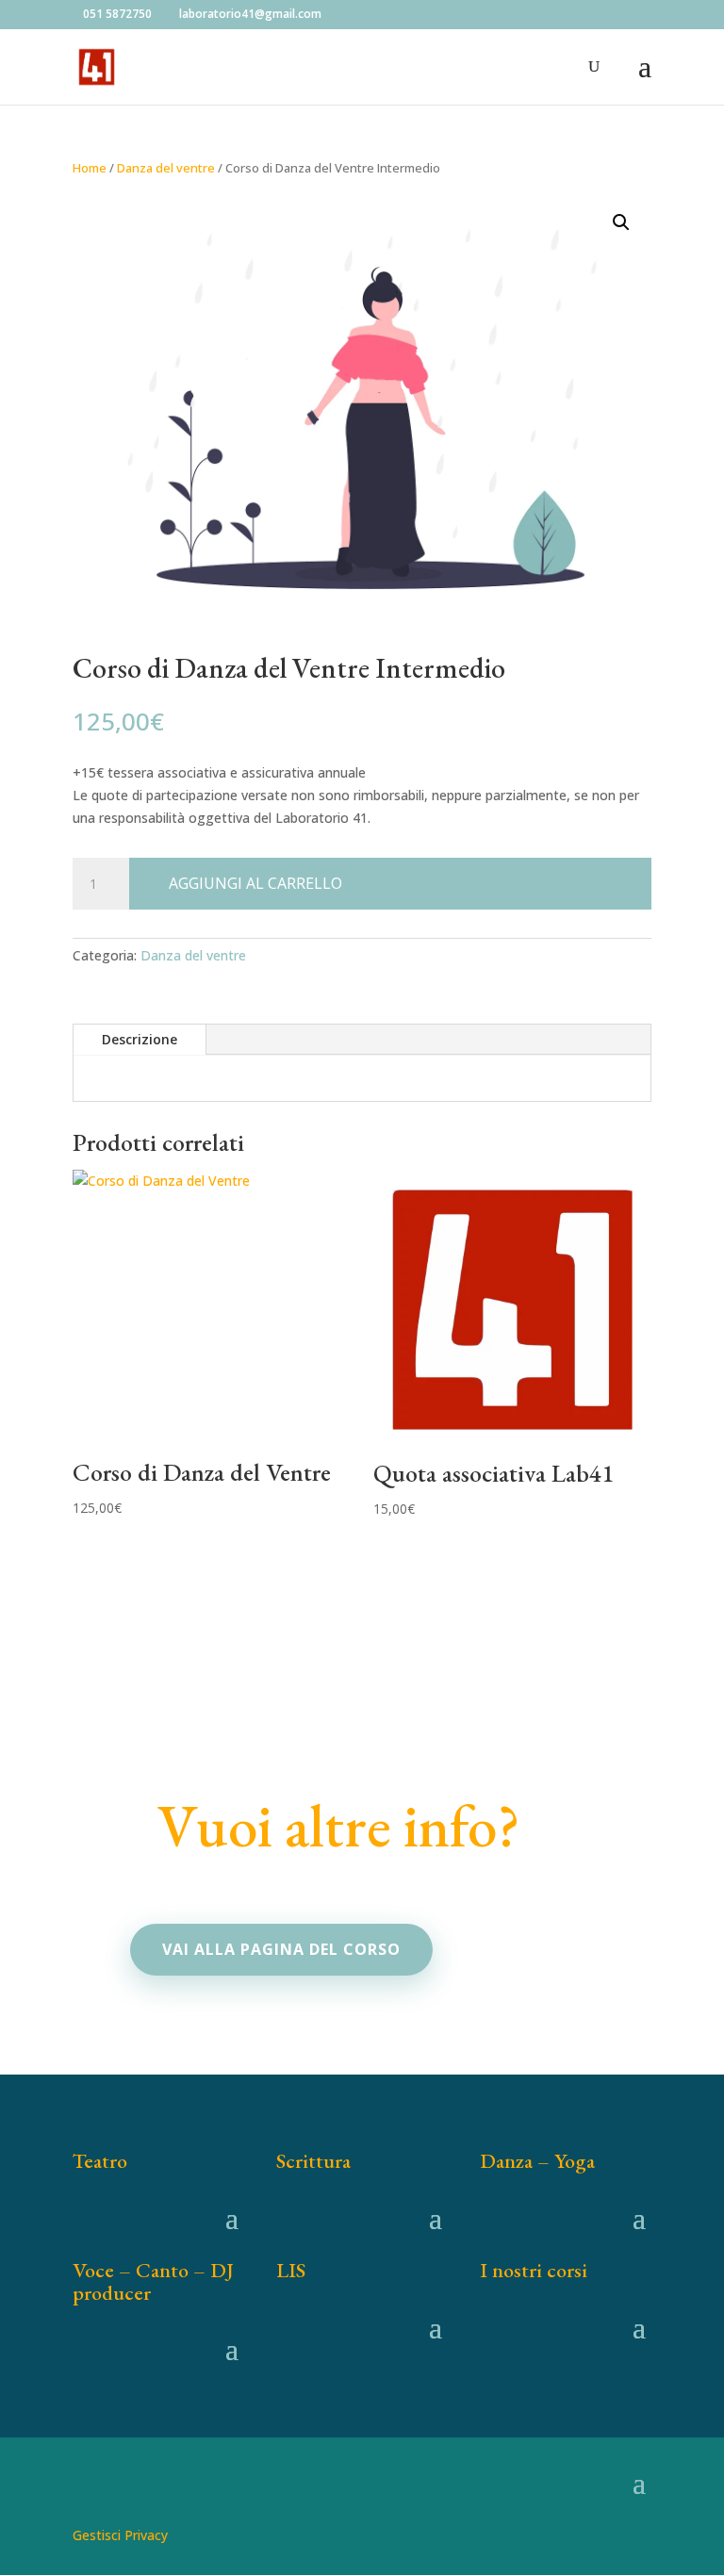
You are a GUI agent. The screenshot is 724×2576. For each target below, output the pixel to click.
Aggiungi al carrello (255, 883)
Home (90, 168)
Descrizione (140, 1039)
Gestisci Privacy (120, 2535)
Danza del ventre (166, 168)
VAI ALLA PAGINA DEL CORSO (281, 1949)
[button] (621, 222)
